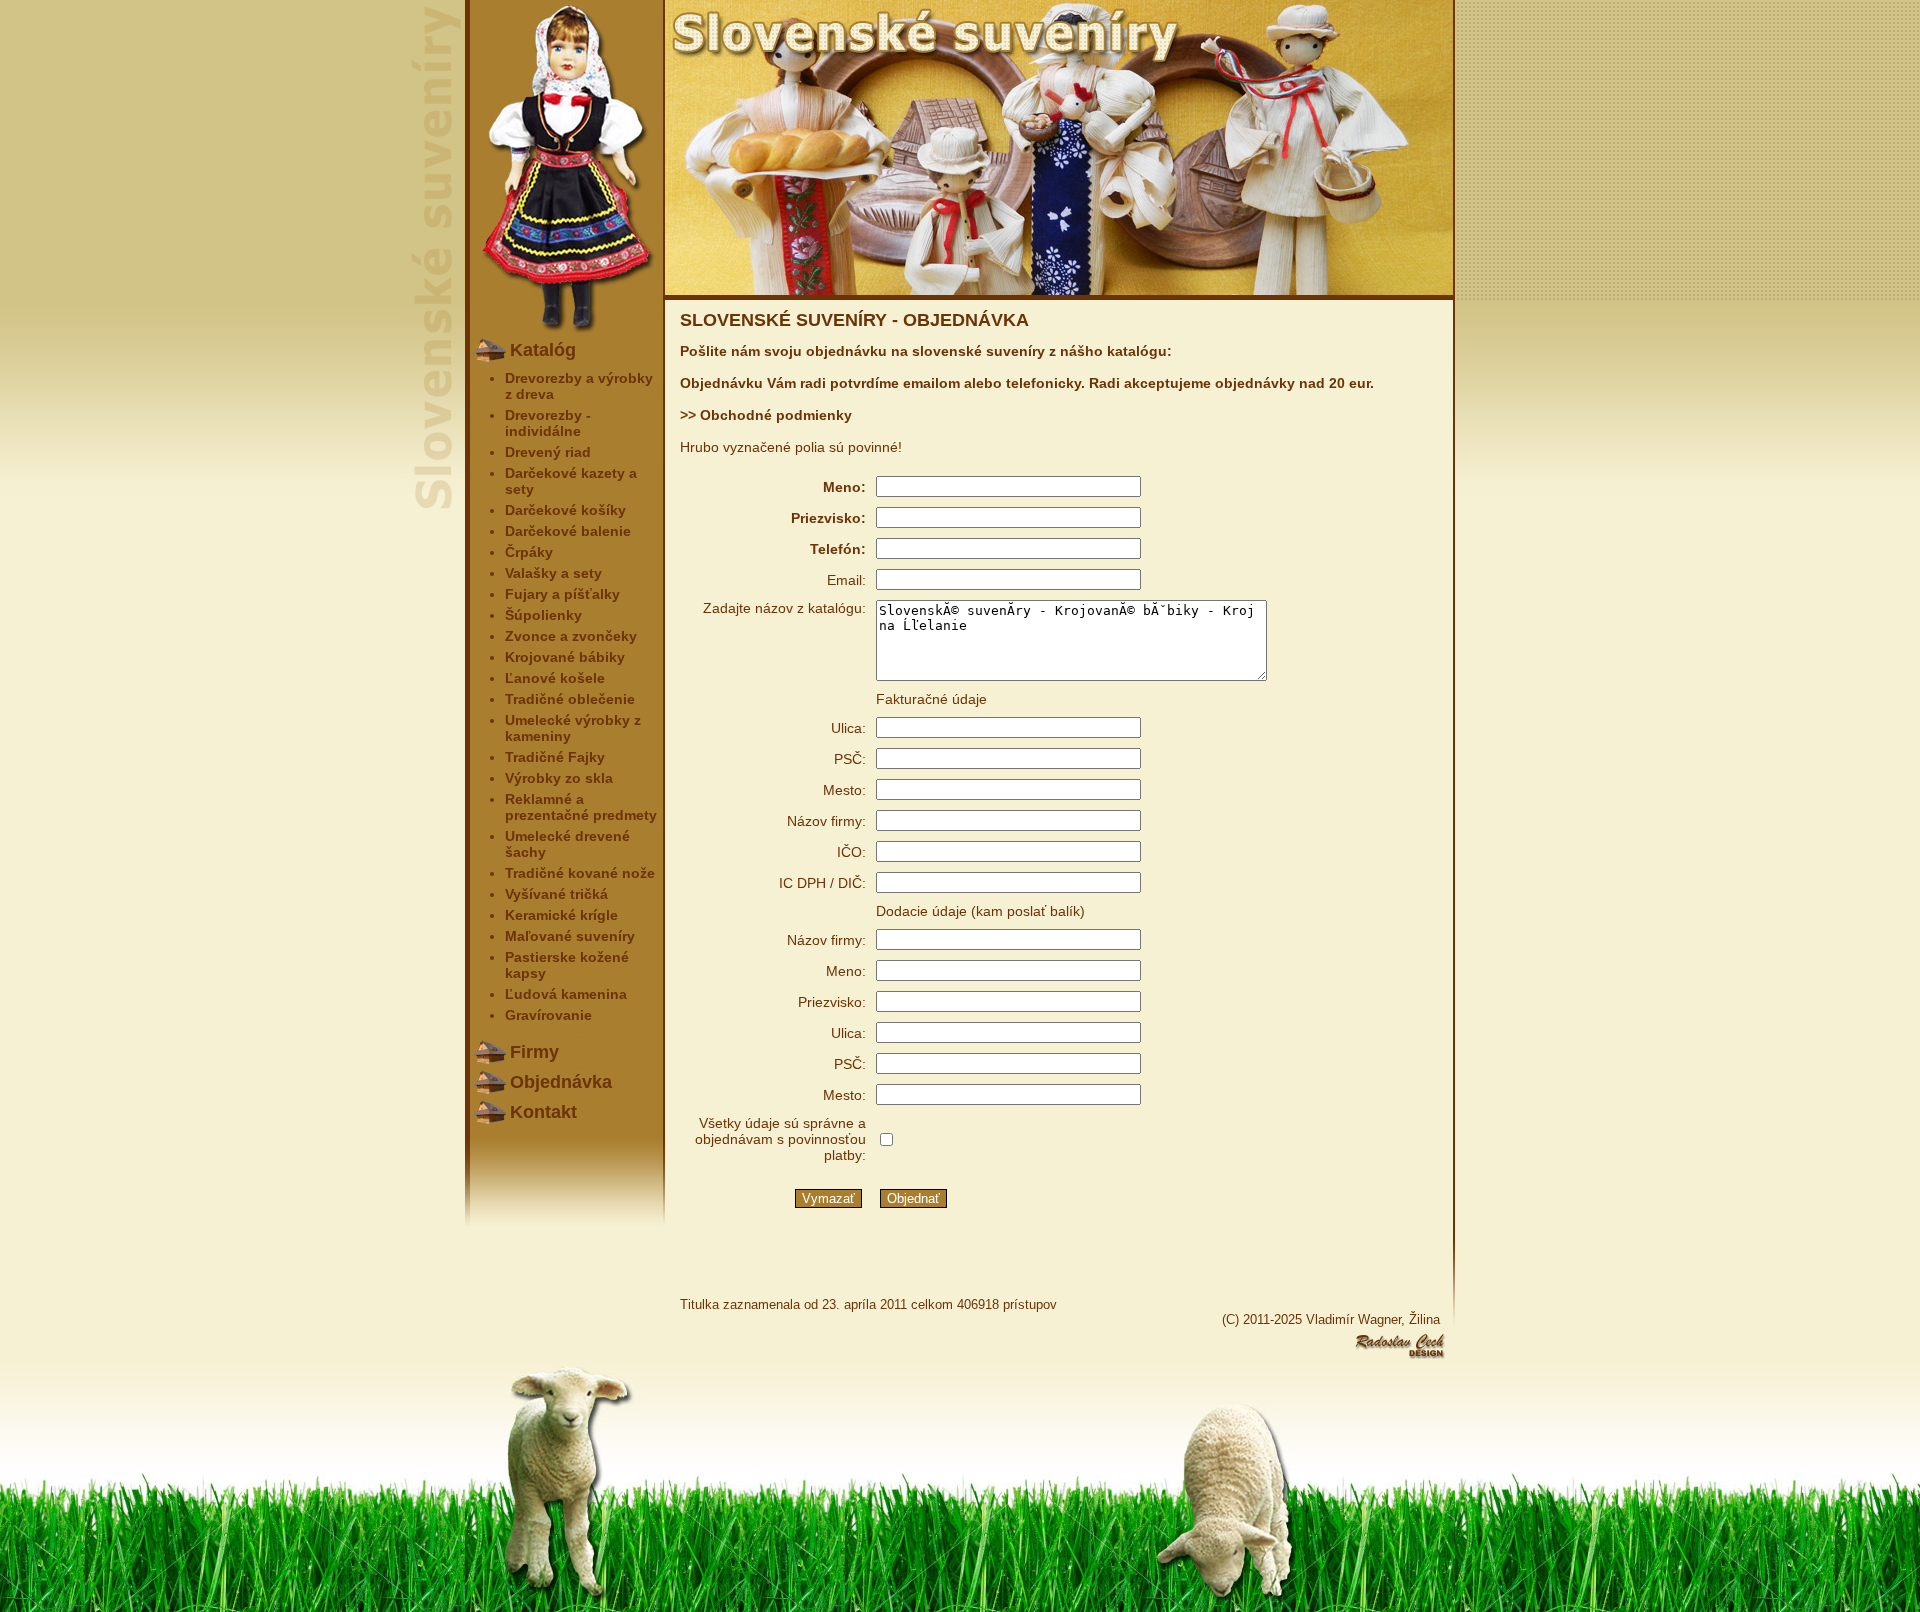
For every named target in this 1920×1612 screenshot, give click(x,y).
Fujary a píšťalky (562, 594)
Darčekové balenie (568, 531)
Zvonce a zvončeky (571, 636)
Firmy (534, 1052)
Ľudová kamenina (566, 994)
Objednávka (561, 1082)
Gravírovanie (548, 1015)
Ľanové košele (555, 678)
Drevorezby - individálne (548, 423)
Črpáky (529, 552)
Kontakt (543, 1112)
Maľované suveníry (570, 936)
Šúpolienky (543, 615)
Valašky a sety (553, 573)
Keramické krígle (561, 915)
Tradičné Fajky (555, 757)
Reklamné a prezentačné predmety (581, 807)
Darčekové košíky (565, 510)
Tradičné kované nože (580, 873)
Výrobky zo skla (559, 778)
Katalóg (543, 350)
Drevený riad (548, 452)
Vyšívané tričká (556, 894)
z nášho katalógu (1108, 351)
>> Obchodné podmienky (766, 415)
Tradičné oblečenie (570, 699)
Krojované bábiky (565, 657)
